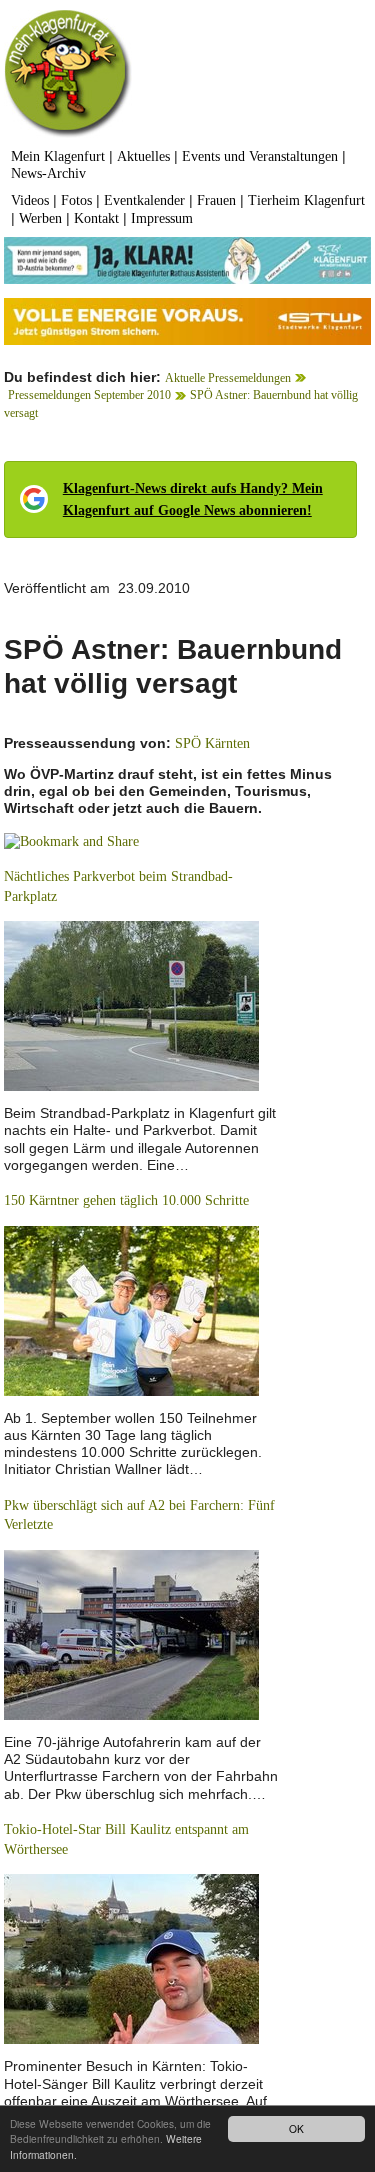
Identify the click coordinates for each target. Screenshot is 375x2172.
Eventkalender (144, 200)
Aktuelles (143, 156)
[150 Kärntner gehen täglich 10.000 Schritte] (131, 1309)
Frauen (216, 200)
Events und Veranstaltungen (260, 156)
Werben (40, 218)
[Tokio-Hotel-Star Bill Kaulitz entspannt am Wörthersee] (131, 1958)
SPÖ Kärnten (212, 743)
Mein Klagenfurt (58, 156)
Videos (30, 200)
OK (296, 2128)
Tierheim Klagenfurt (306, 200)
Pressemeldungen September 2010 (89, 395)
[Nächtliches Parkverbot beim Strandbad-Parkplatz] (131, 1004)
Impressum (162, 218)
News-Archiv (48, 173)
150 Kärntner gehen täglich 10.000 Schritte (126, 1200)
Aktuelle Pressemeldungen (228, 378)
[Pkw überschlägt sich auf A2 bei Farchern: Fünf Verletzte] (131, 1633)
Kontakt (96, 218)
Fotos (76, 200)
